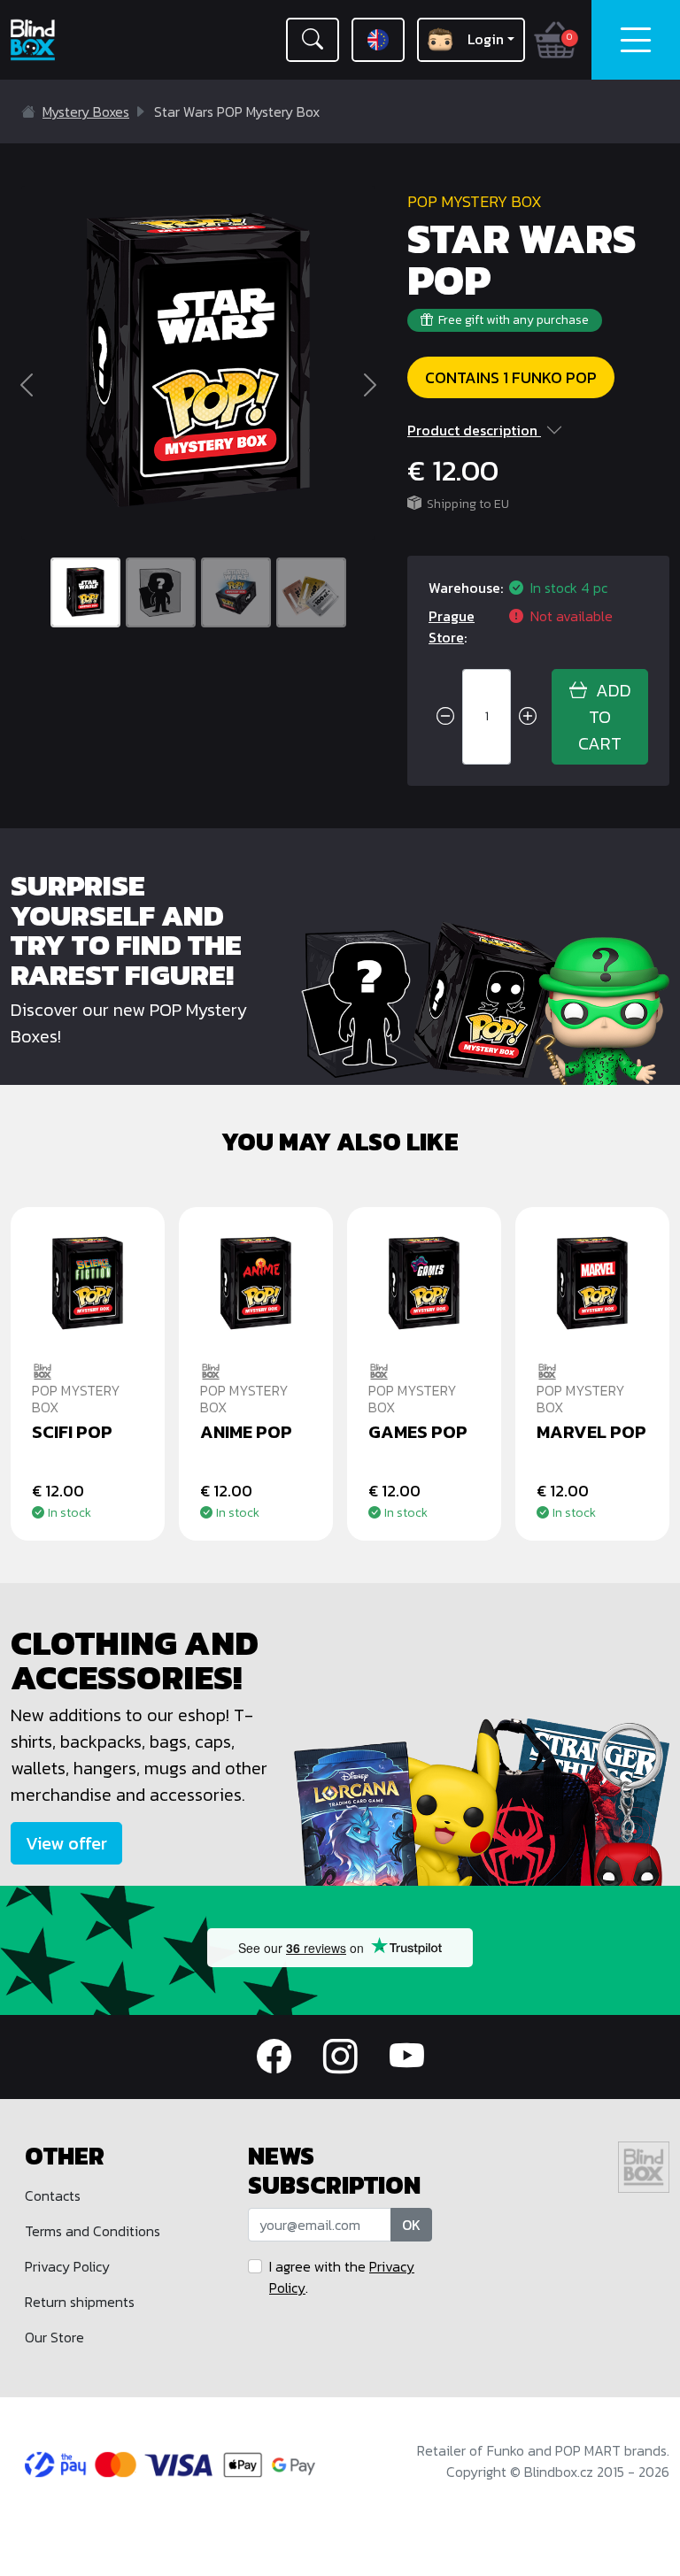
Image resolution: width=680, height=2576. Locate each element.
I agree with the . (342, 2277)
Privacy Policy (67, 2266)
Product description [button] (472, 430)
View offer (66, 1843)
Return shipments (80, 2302)
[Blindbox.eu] (57, 40)
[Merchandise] (482, 1801)
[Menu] (636, 40)
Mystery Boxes (86, 111)
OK (411, 2225)
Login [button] (486, 39)
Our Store (54, 2337)
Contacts (53, 2195)
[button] (313, 40)
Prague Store (452, 627)
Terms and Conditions (93, 2231)
